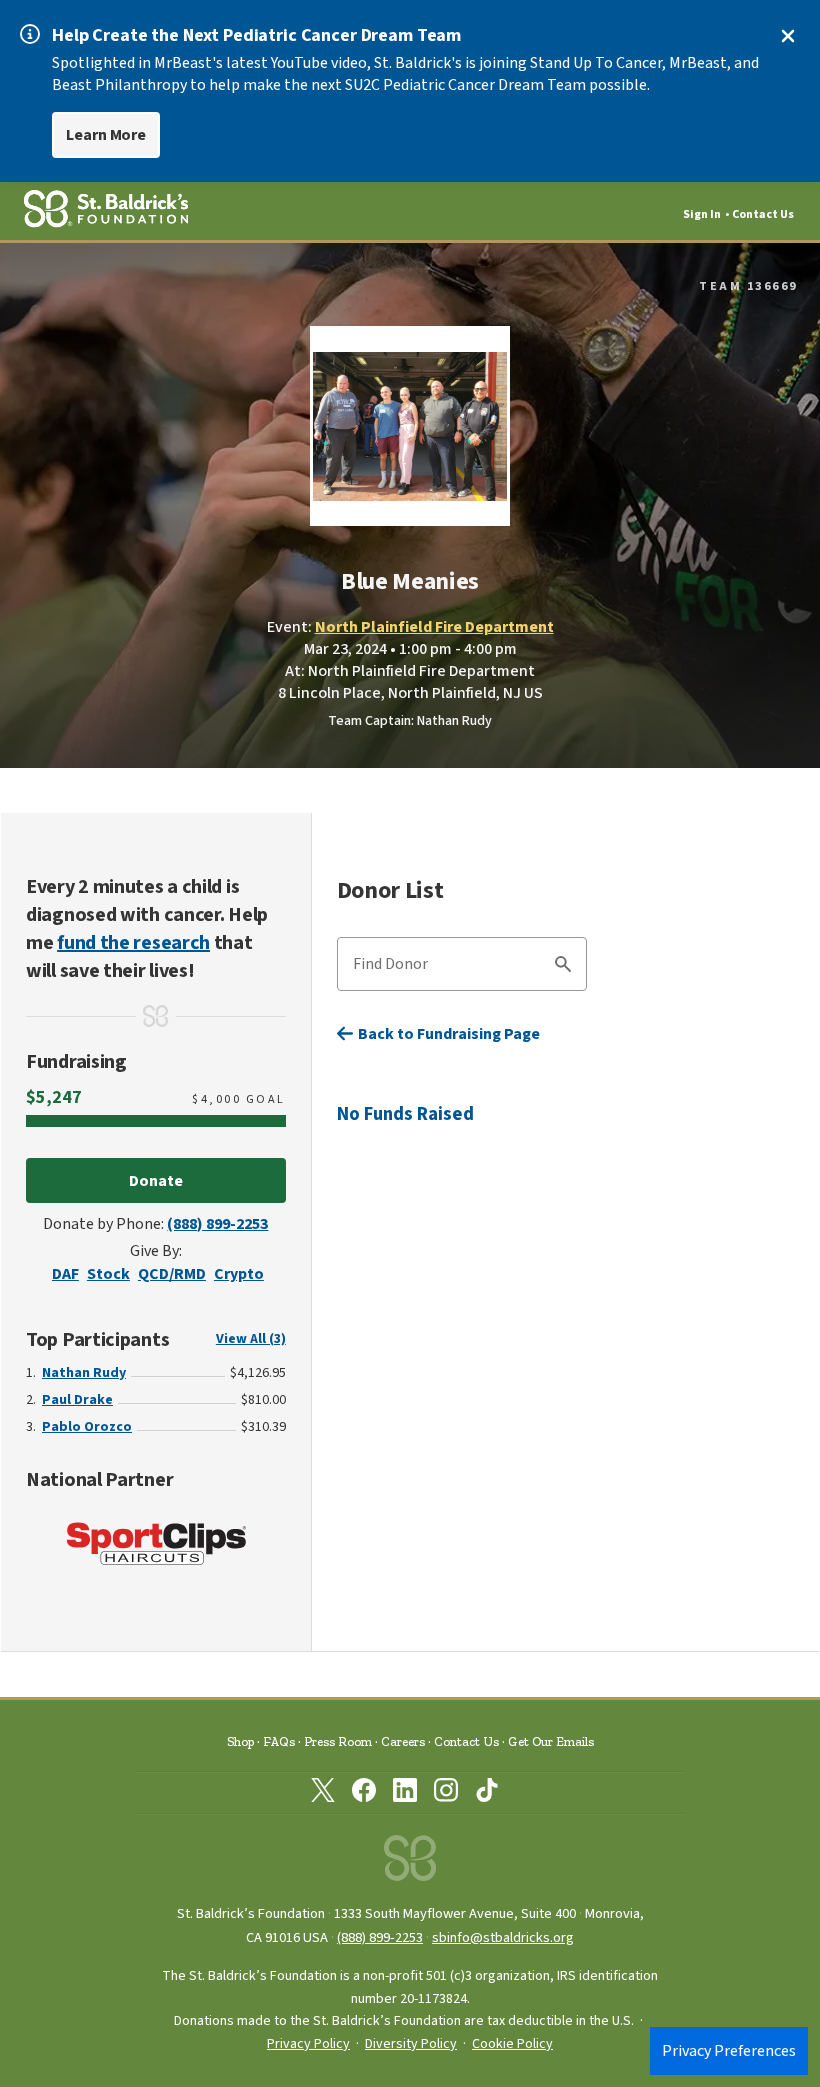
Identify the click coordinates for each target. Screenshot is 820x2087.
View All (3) (251, 1339)
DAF (65, 1274)
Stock (108, 1274)
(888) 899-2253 (217, 1224)
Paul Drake (77, 1400)
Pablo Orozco (87, 1427)
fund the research (133, 943)
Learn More (106, 135)
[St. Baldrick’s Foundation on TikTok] (487, 1794)
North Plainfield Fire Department (434, 627)
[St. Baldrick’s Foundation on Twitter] (323, 1794)
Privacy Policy (308, 2044)
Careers (403, 1741)
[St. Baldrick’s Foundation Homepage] (410, 1863)
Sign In (702, 214)
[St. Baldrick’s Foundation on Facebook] (364, 1794)
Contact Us (763, 214)
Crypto (239, 1274)
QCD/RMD (172, 1274)
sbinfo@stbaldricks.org (503, 1937)
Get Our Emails (551, 1741)
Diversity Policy (411, 2044)
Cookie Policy (512, 2044)
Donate (156, 1181)
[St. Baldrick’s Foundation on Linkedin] (405, 1794)
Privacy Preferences (729, 2051)
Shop (240, 1741)
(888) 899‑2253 (380, 1937)
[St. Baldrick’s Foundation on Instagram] (446, 1794)
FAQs (279, 1741)
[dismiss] (788, 36)
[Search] (563, 967)
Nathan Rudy (84, 1373)
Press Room (338, 1741)
